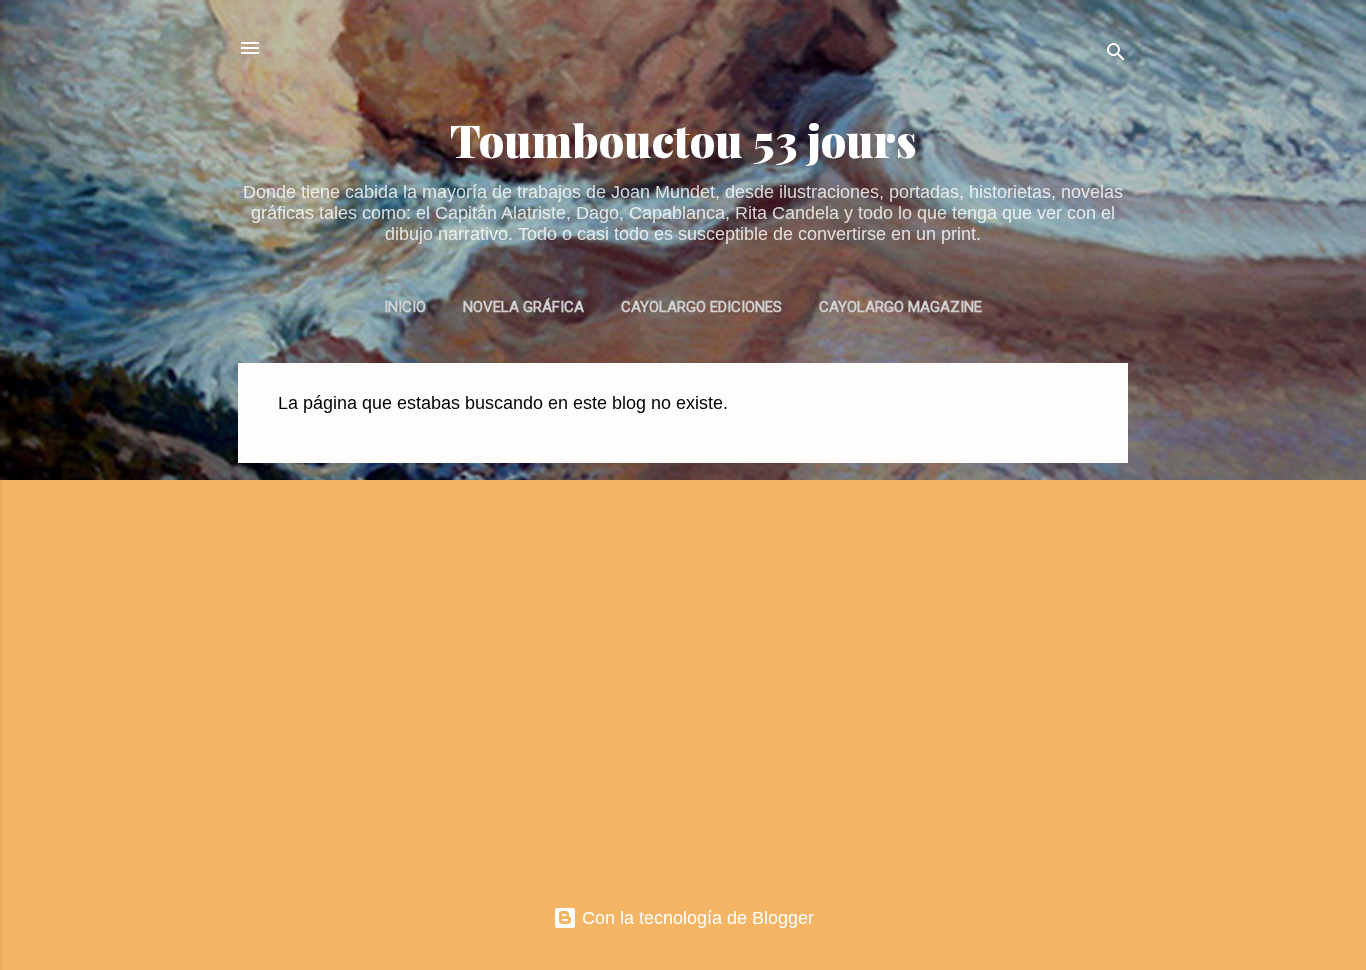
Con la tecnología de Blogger (695, 918)
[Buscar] (1116, 54)
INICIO (405, 307)
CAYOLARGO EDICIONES (701, 307)
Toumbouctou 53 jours (683, 139)
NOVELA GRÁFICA (523, 307)
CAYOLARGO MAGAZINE (900, 307)
